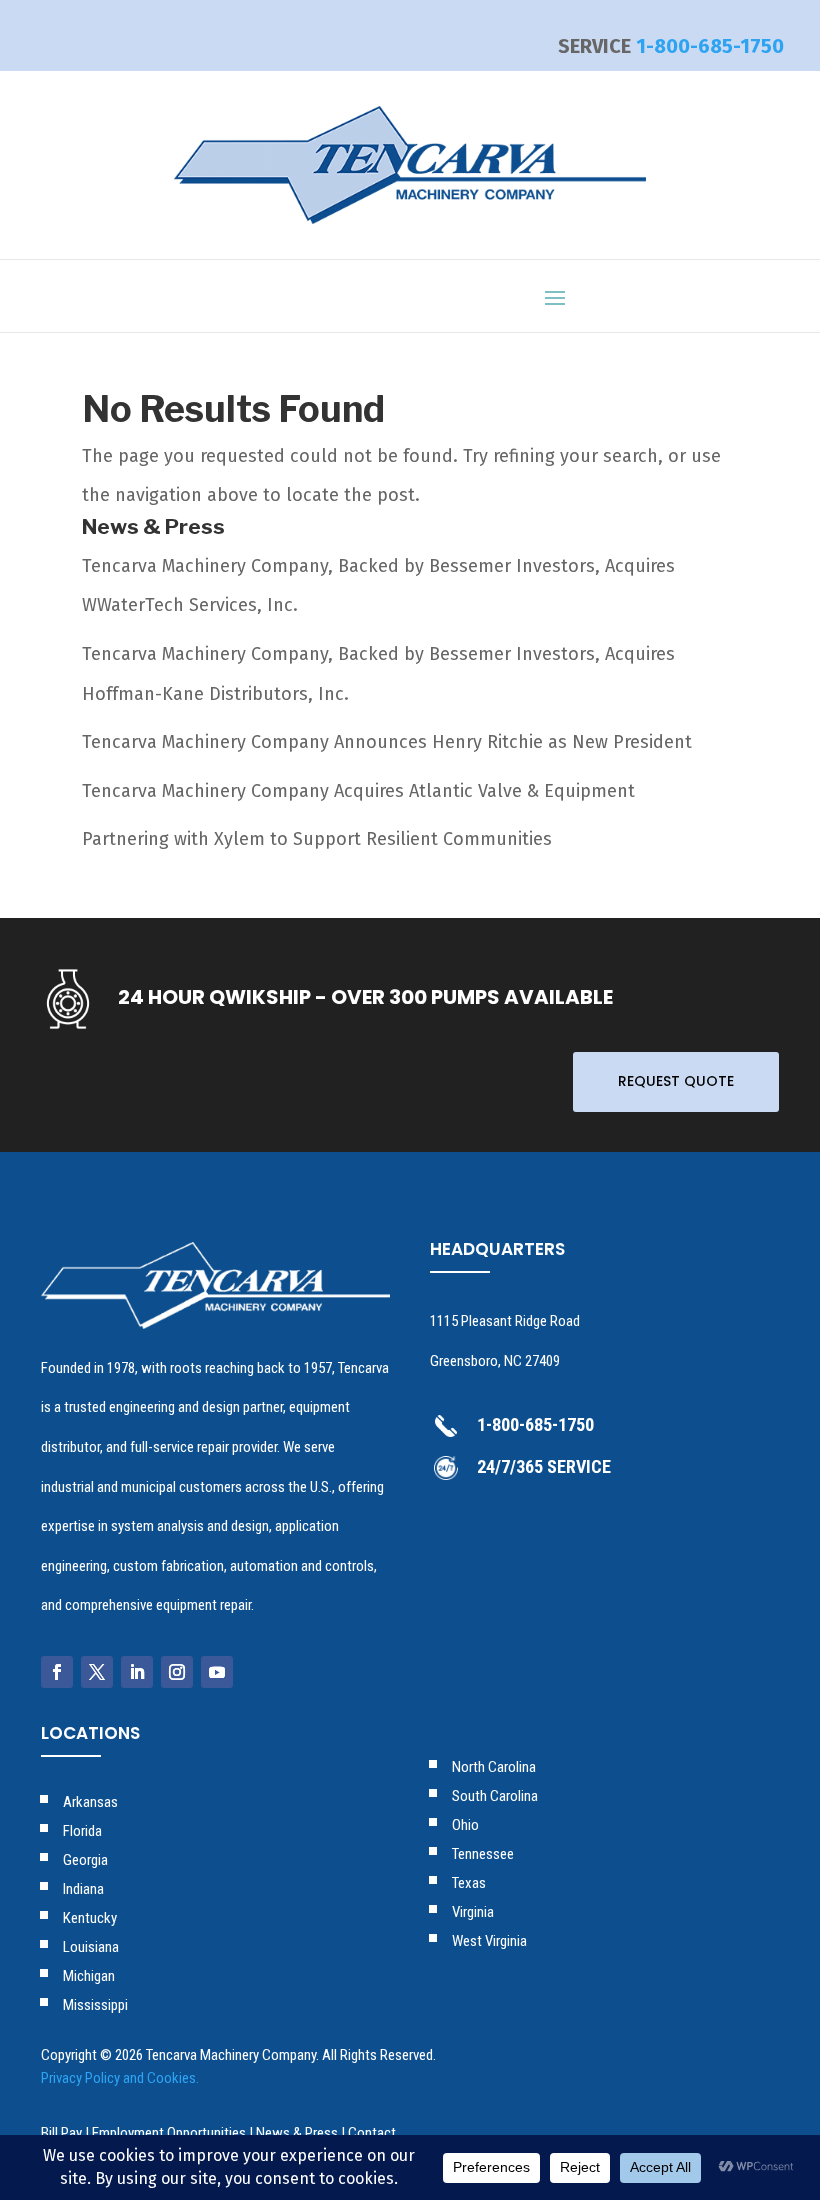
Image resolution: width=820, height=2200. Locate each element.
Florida (82, 1831)
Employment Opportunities (169, 2133)
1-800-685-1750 (710, 46)
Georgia (85, 1860)
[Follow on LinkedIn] (137, 1672)
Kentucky (90, 1918)
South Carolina (495, 1796)
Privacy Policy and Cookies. (120, 2078)
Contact (372, 2133)
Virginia (473, 1912)
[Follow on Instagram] (177, 1672)
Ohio (465, 1825)
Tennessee (483, 1854)
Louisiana (91, 1947)
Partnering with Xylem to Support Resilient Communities (317, 839)
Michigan (89, 1976)
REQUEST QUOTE (676, 1081)
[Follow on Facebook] (57, 1672)
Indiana (83, 1889)
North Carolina (494, 1767)
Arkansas (90, 1802)
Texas (469, 1883)
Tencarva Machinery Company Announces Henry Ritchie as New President (387, 742)
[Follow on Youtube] (217, 1672)
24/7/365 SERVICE (544, 1466)
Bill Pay (61, 2133)
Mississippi (95, 2005)
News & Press (297, 2133)
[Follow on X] (97, 1672)
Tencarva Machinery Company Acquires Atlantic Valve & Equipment (358, 791)
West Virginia (489, 1941)
